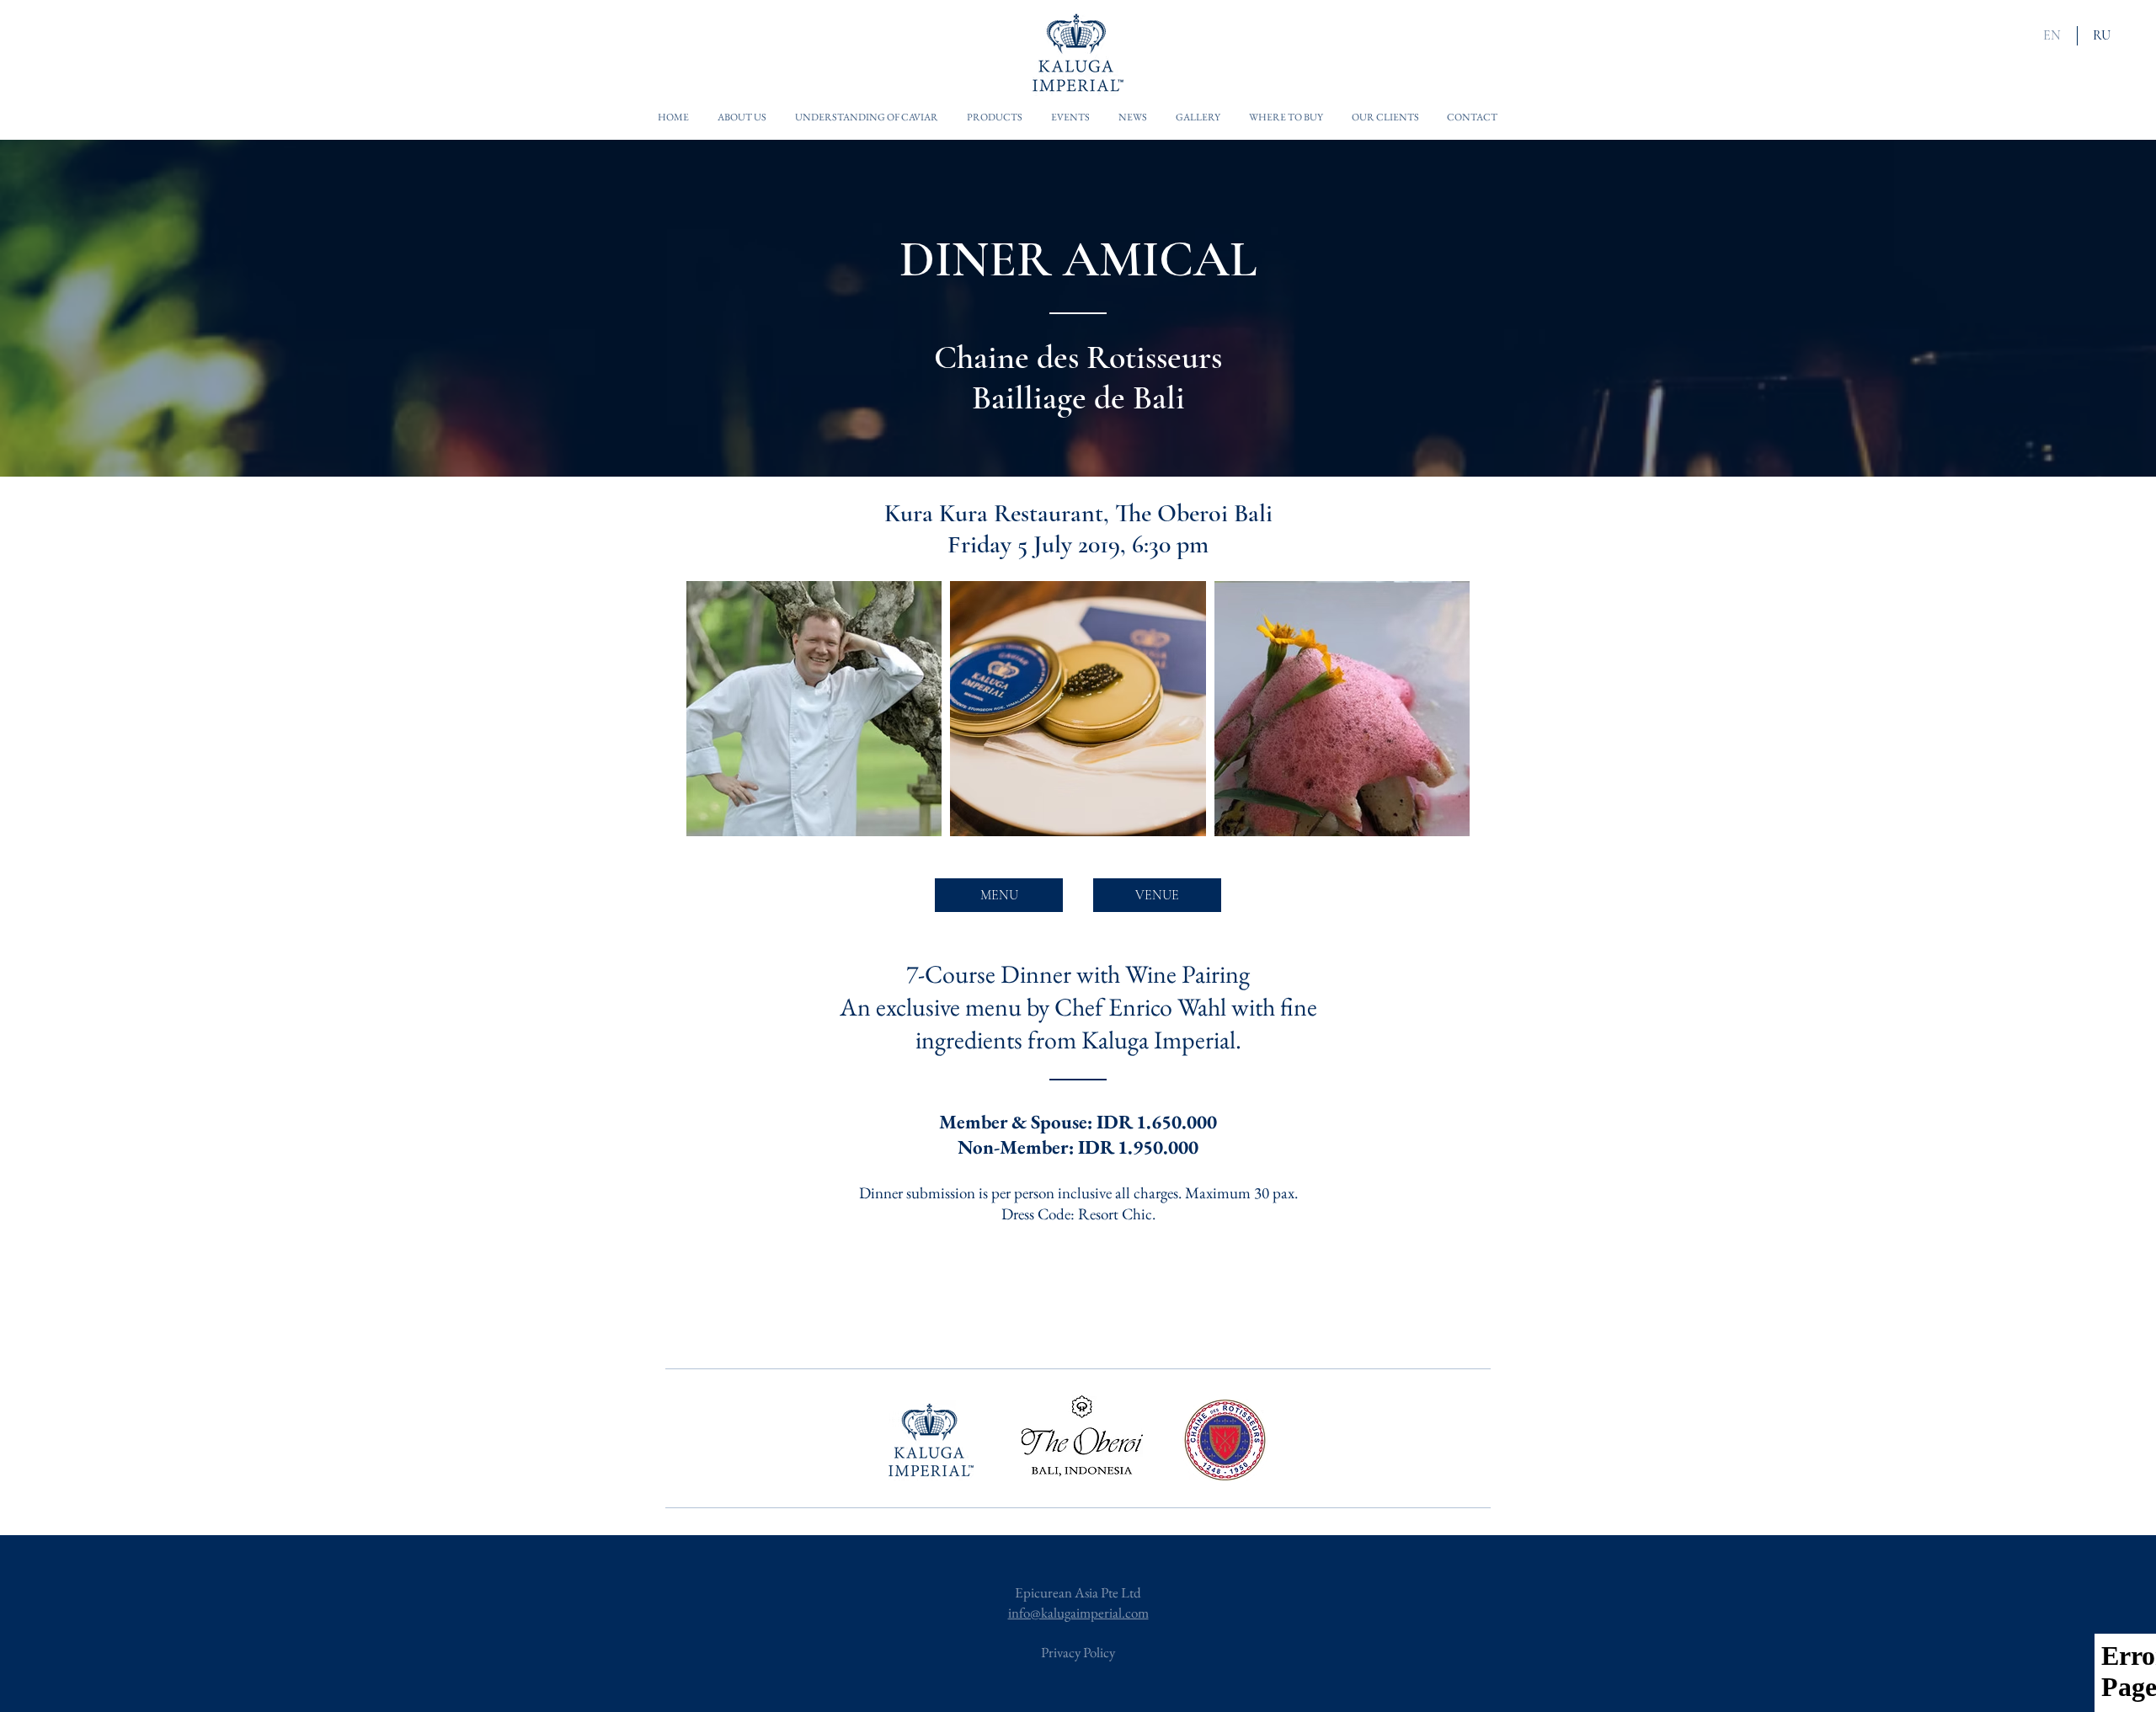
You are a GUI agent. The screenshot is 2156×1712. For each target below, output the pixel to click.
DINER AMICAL (1078, 259)
